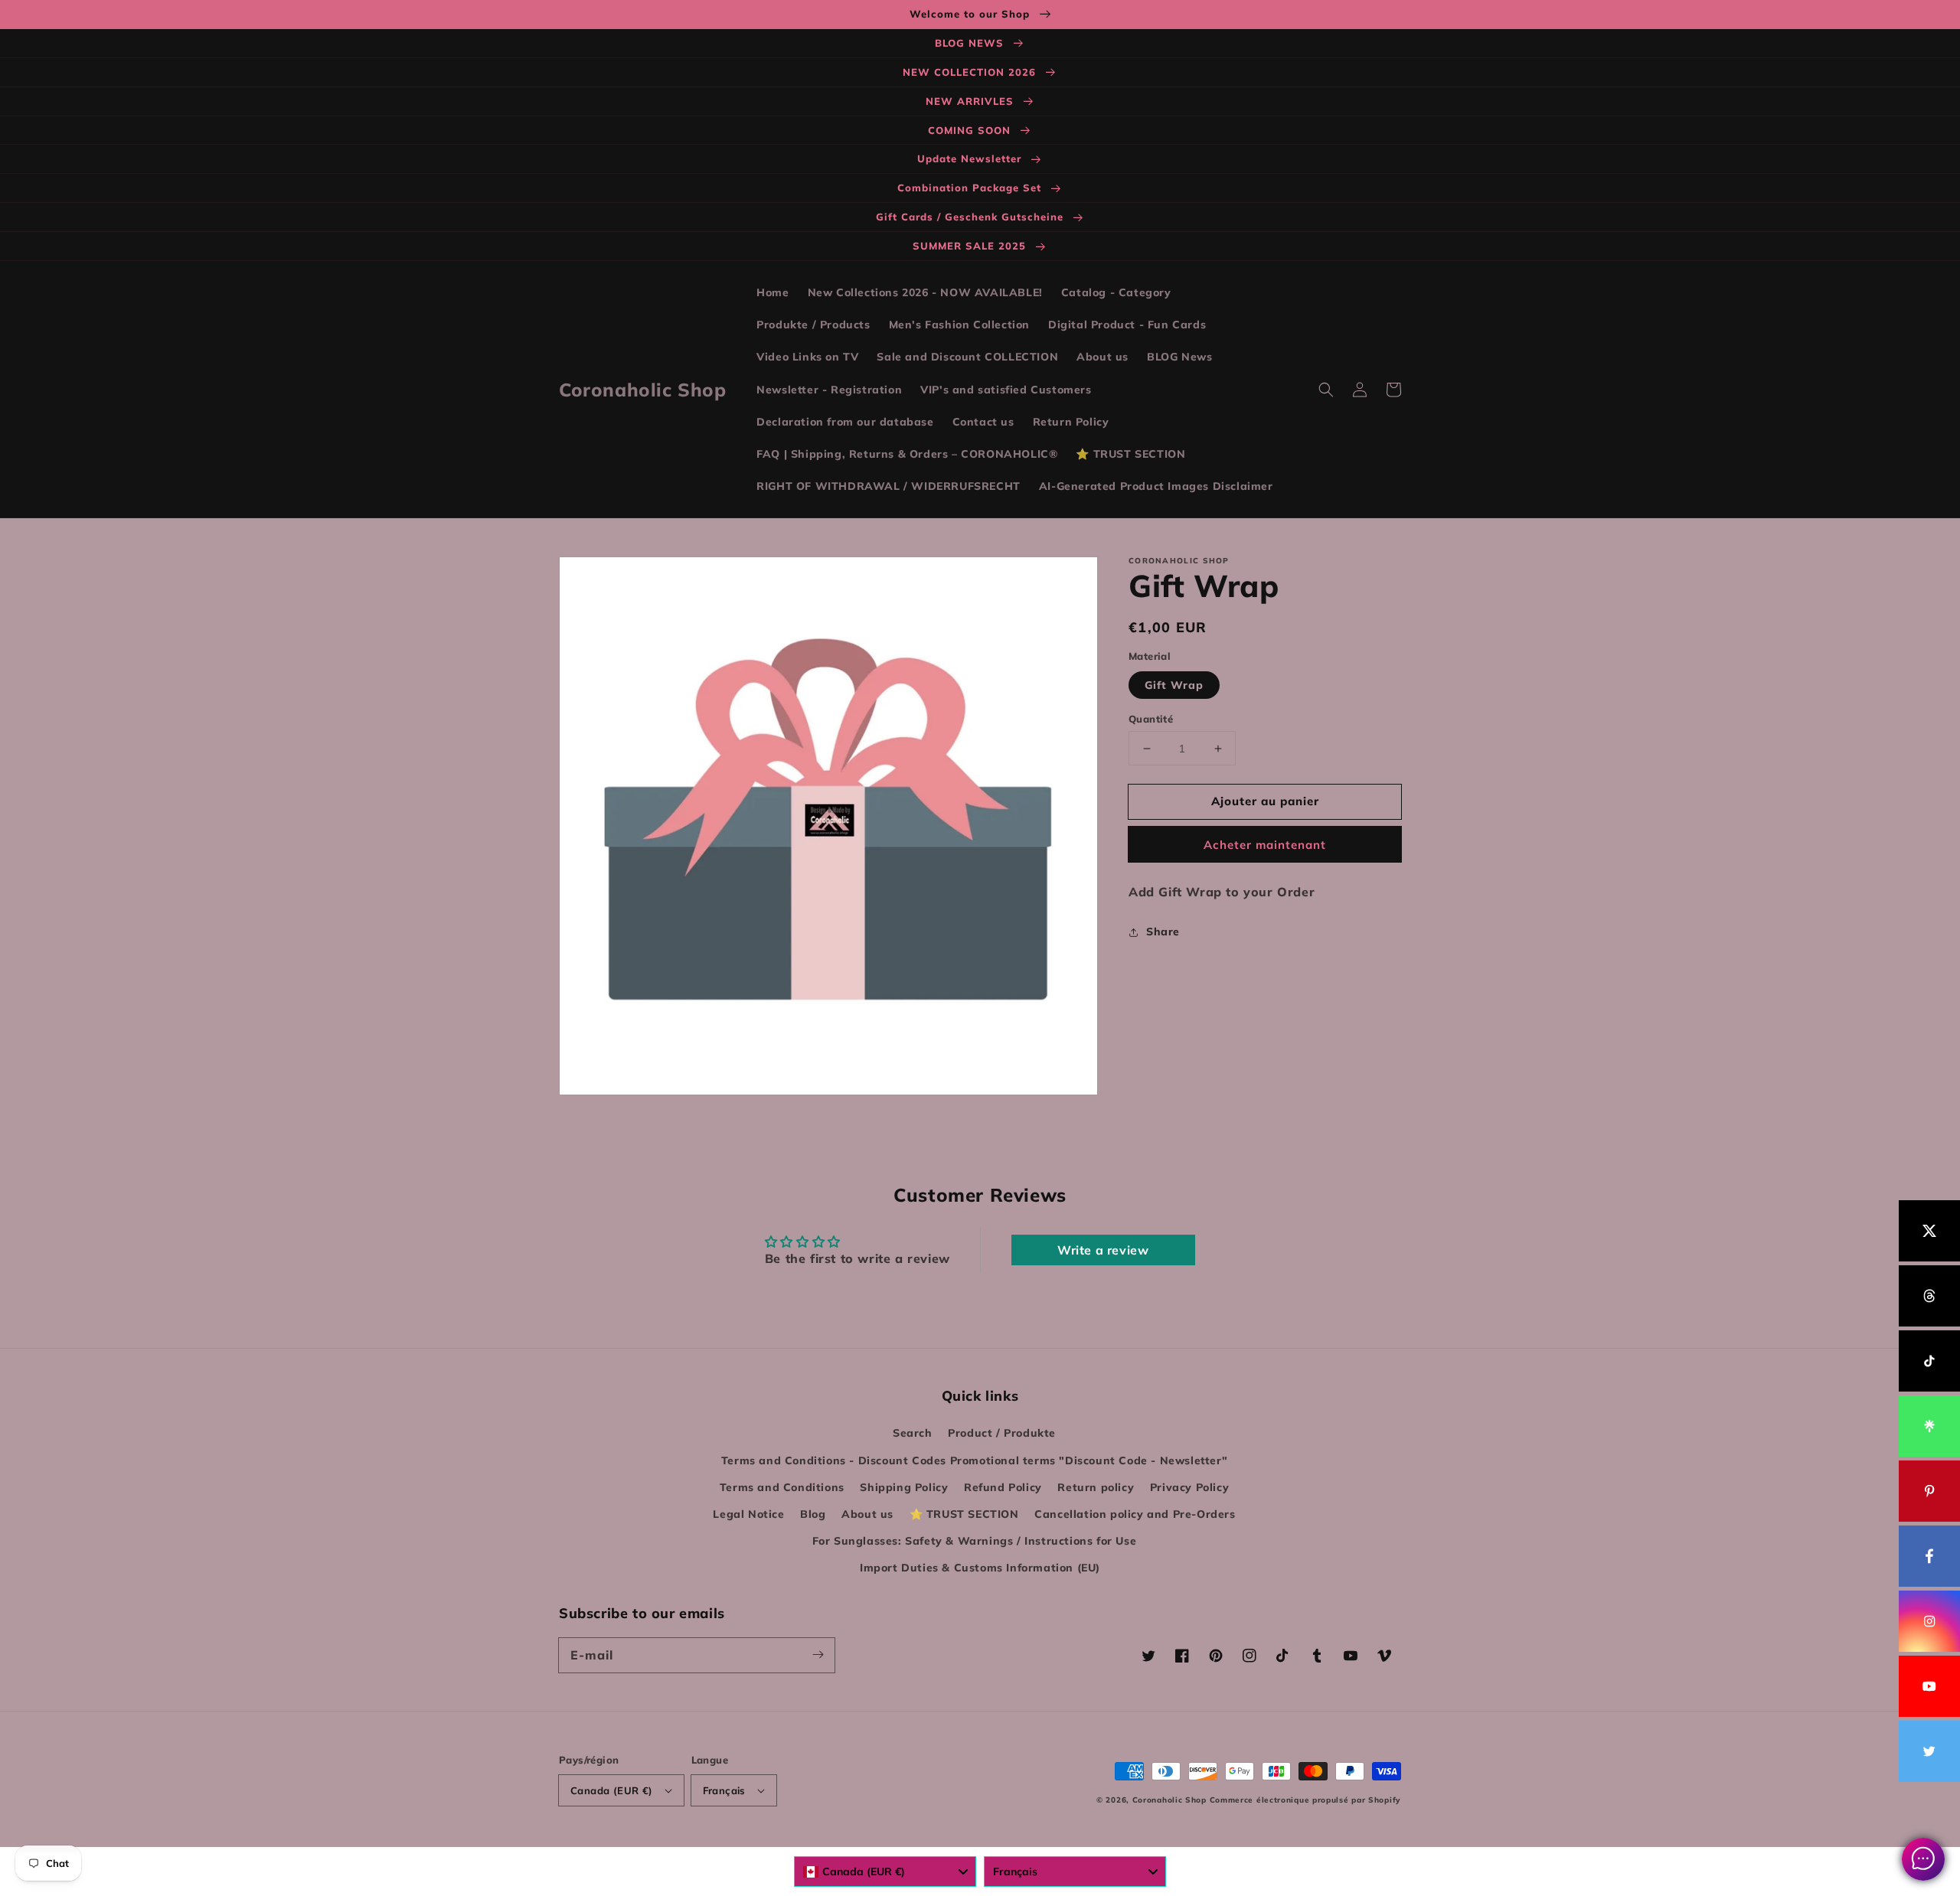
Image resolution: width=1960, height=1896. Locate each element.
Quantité (1151, 719)
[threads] (1929, 1296)
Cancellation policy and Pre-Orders (1135, 1514)
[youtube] (1929, 1686)
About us (867, 1514)
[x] (1929, 1231)
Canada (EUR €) (612, 1790)
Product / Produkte (1002, 1433)
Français (724, 1790)
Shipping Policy (904, 1487)
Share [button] (1163, 932)
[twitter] (1929, 1751)
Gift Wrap (1174, 685)
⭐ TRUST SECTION (964, 1514)
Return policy (1096, 1487)
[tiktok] (1929, 1361)
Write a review (1103, 1250)
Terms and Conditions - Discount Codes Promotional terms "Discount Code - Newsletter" (974, 1460)
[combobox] (885, 1872)
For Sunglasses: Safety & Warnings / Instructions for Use (975, 1541)
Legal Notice (748, 1514)
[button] (1326, 390)
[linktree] (1929, 1426)
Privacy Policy (1189, 1487)
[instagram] (1929, 1621)
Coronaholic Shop (1171, 1800)
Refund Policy (1003, 1487)
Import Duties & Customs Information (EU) (980, 1568)
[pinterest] (1929, 1491)
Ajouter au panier (1265, 801)
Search (913, 1433)
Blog (813, 1514)
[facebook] (1929, 1556)
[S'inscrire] (818, 1655)
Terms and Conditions (782, 1487)
